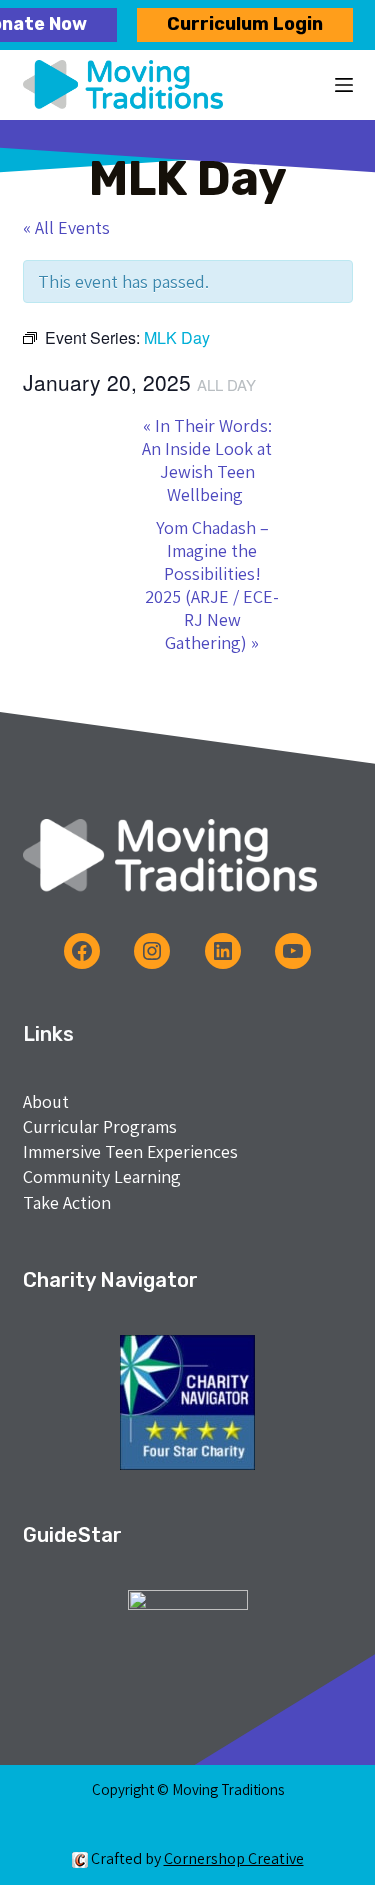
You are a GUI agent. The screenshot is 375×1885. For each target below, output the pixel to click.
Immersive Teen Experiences (130, 1151)
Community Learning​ (102, 1176)
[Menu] (344, 85)
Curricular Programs (100, 1126)
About (46, 1101)
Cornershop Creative (234, 1858)
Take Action (67, 1202)
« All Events (66, 227)
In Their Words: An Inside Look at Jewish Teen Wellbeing (207, 460)
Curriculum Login (245, 24)
